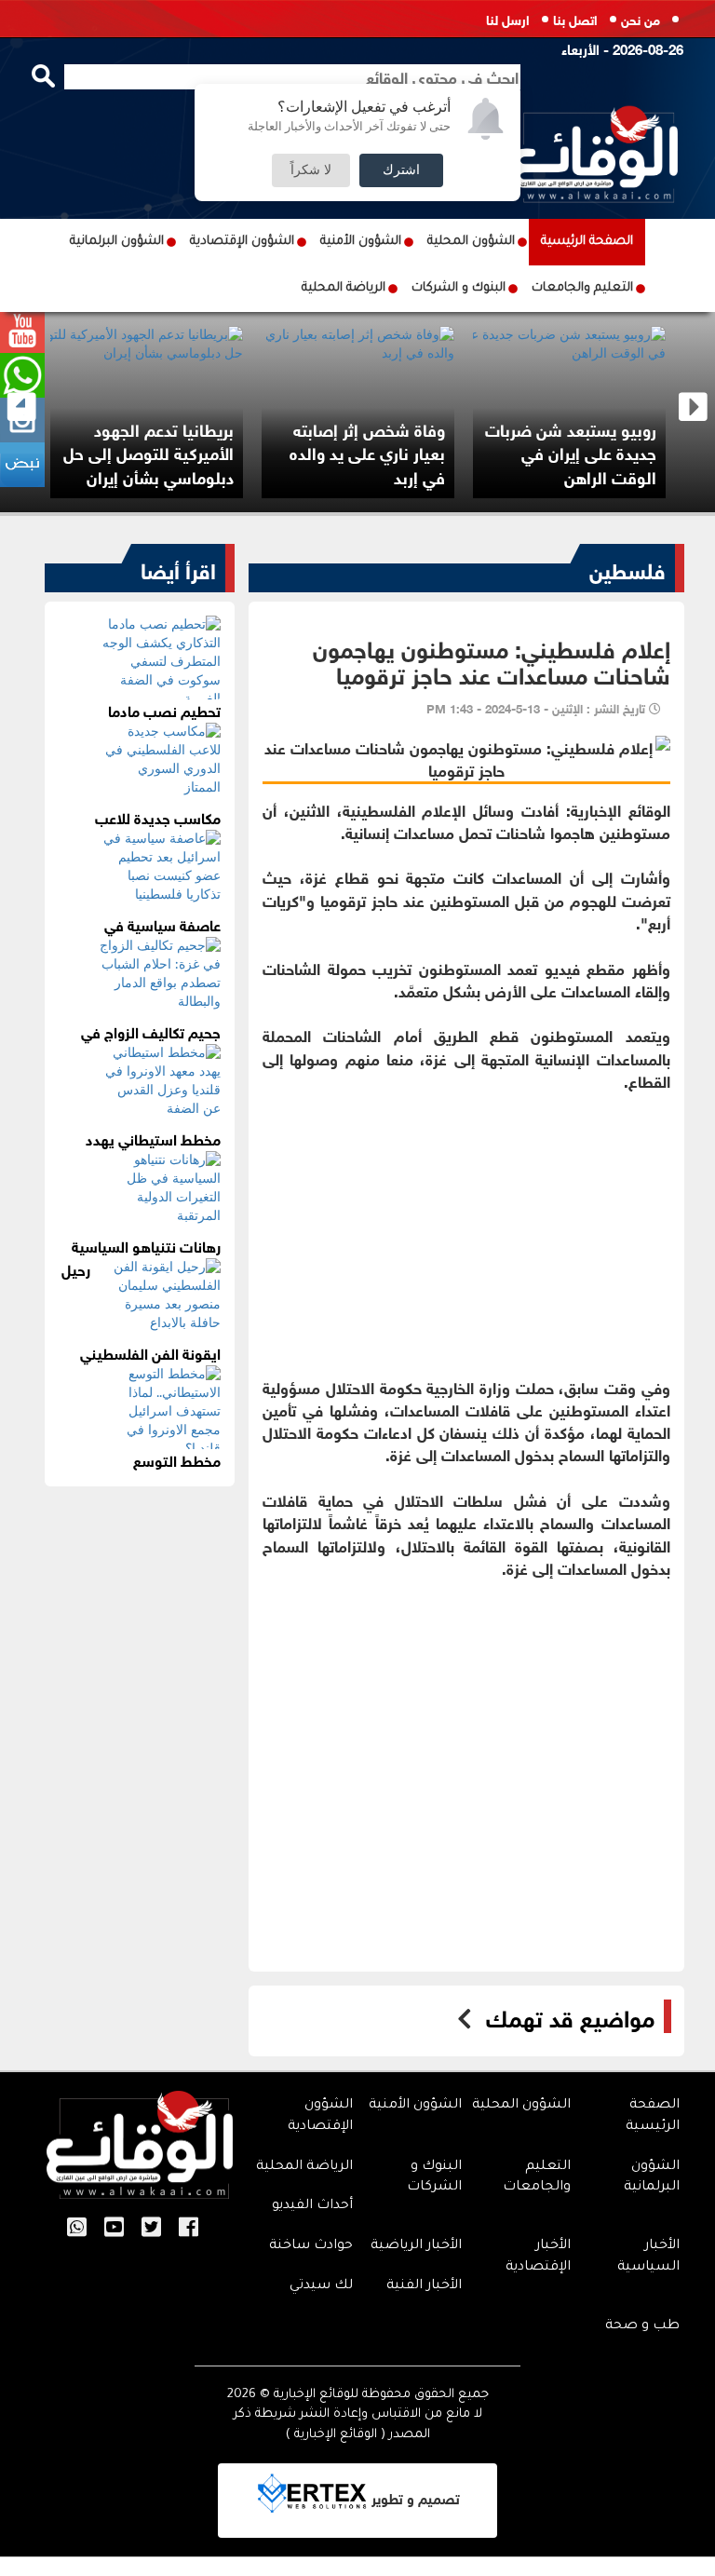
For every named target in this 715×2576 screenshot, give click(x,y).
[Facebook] (189, 2229)
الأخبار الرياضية (416, 2246)
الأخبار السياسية (648, 2257)
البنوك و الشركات (459, 288)
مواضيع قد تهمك (570, 2016)
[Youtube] (114, 2229)
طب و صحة (642, 2326)
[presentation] (22, 407)
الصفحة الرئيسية (587, 242)
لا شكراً (311, 170)
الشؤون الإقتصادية (242, 242)
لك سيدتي (321, 2286)
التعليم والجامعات (582, 288)
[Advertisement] (467, 1222)
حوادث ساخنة (311, 2246)
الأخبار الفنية (424, 2286)
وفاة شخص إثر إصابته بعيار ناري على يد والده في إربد (367, 452)
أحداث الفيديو (312, 2206)
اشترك (401, 170)
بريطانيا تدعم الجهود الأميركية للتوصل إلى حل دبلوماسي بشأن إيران (148, 452)
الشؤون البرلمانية (117, 242)
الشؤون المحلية (471, 242)
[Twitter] (151, 2229)
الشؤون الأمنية (361, 242)
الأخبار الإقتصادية (538, 2257)
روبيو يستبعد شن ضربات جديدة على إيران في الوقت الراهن (571, 452)
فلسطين (627, 568)
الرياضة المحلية (344, 288)
